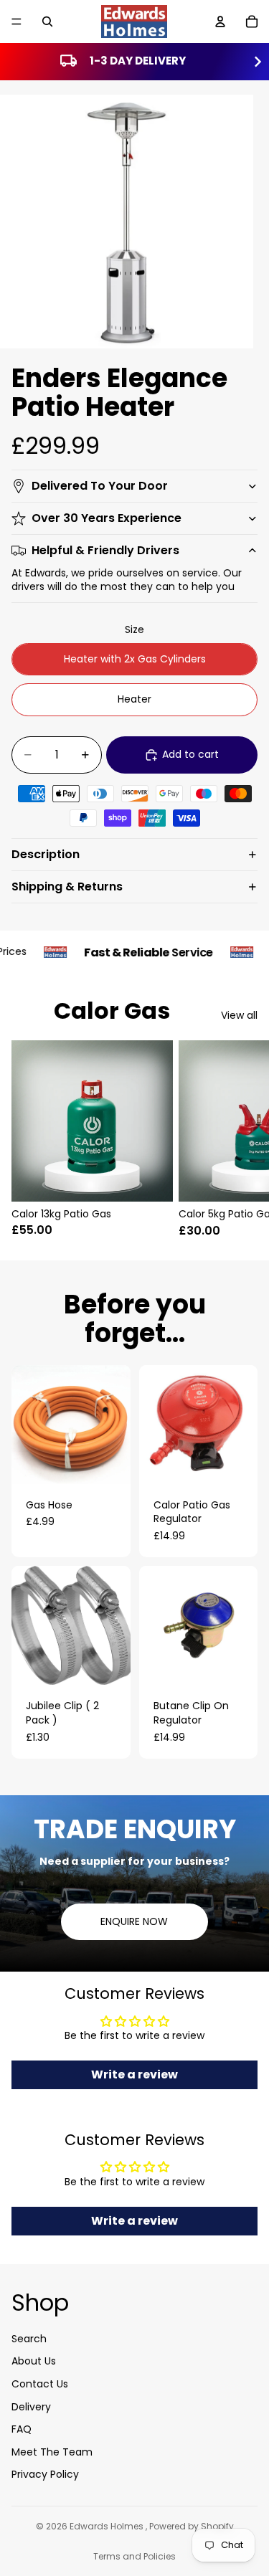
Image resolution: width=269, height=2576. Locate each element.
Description (46, 854)
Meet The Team (52, 2451)
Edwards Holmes (108, 2526)
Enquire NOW (134, 1921)
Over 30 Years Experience (107, 518)
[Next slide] (242, 1139)
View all (239, 1016)
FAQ (22, 2429)
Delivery (31, 2406)
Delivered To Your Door (100, 486)
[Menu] (16, 22)
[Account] (220, 22)
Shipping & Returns (67, 887)
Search (29, 2338)
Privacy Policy (45, 2474)
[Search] (47, 22)
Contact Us (40, 2383)
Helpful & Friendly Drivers (105, 550)
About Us (34, 2361)
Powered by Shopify (192, 2526)
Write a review (134, 2074)
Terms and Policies (134, 2556)
